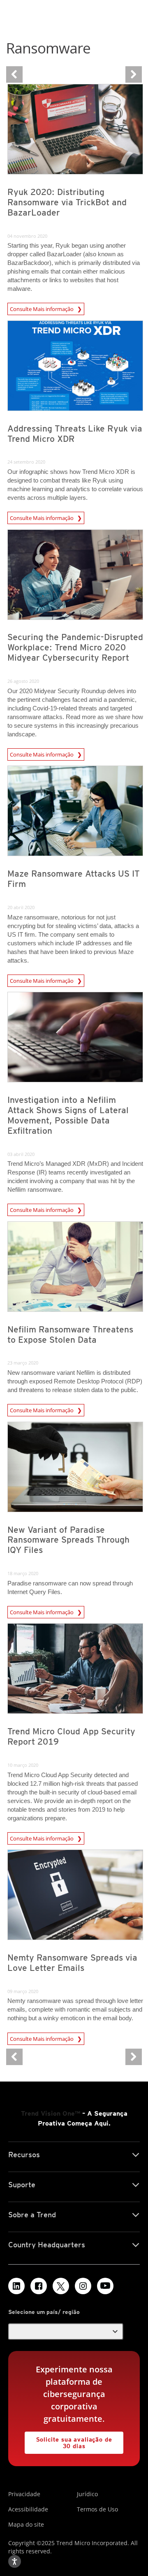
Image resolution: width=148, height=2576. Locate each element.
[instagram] (83, 2286)
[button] (66, 2332)
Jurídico (87, 2494)
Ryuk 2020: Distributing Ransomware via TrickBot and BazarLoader (67, 202)
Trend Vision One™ (51, 2113)
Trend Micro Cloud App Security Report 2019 (71, 1736)
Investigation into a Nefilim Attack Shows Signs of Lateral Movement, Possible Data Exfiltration (68, 1115)
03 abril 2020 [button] (21, 1154)
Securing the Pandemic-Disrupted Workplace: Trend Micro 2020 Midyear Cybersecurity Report (75, 647)
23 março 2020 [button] (23, 1363)
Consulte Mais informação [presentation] (42, 309)
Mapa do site (26, 2524)
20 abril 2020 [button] (21, 907)
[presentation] (75, 129)
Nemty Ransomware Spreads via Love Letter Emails (72, 1963)
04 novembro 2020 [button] (27, 236)
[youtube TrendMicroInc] (105, 2286)
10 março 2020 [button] (23, 1765)
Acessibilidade (28, 2509)
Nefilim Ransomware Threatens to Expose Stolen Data (70, 1334)
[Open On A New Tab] (61, 2286)
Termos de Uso (97, 2509)
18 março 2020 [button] (23, 1573)
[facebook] (39, 2286)
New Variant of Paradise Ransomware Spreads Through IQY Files (68, 1540)
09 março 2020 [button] (23, 1991)
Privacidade (24, 2494)
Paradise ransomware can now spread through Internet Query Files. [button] (70, 1587)
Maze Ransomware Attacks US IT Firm (74, 879)
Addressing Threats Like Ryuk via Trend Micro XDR (75, 434)
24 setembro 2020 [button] (26, 462)
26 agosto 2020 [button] (23, 681)
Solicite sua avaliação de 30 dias (68, 2440)
